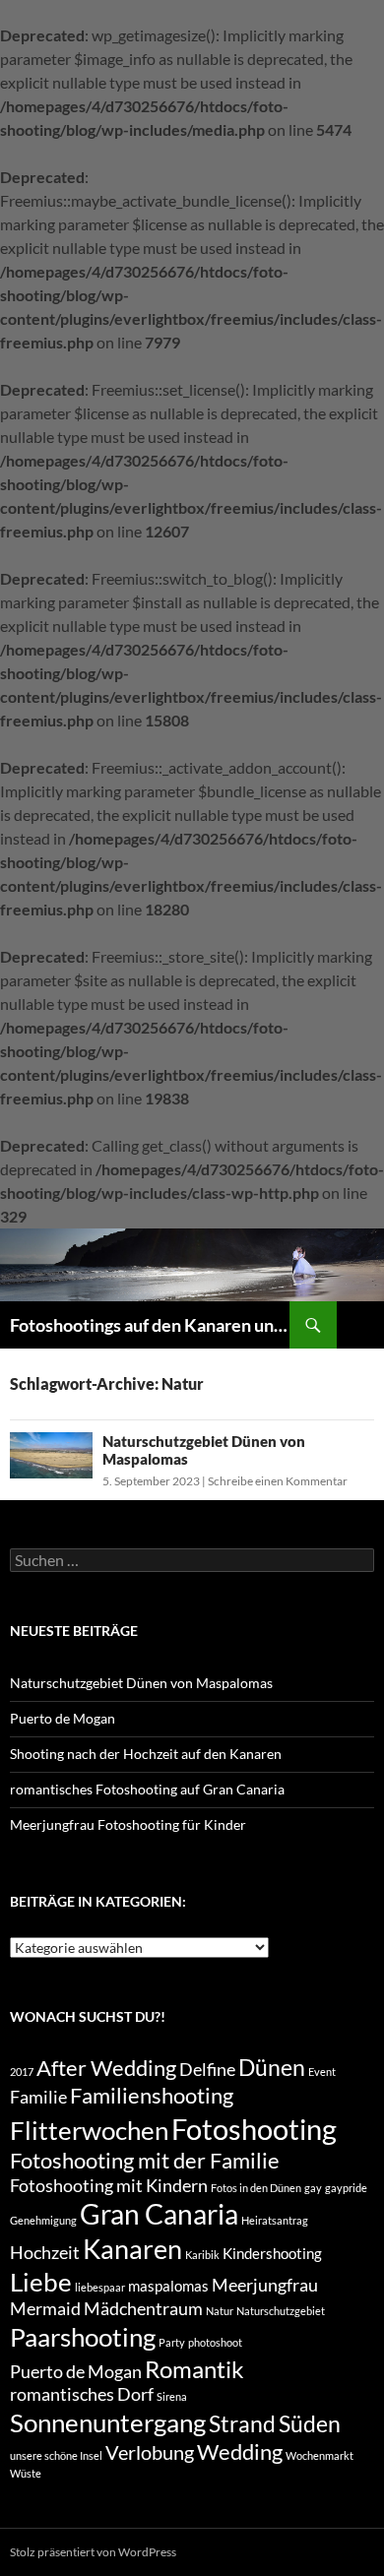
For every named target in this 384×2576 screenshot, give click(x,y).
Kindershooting (272, 2253)
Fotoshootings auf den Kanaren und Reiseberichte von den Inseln (150, 1325)
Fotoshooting (254, 2129)
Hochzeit (45, 2253)
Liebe (41, 2282)
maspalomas (168, 2286)
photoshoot (215, 2342)
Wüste (26, 2473)
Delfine (207, 2070)
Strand (242, 2423)
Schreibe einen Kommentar (278, 1481)
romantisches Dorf (82, 2394)
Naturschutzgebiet (281, 2311)
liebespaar (100, 2287)
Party (172, 2342)
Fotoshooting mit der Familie (145, 2161)
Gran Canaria (159, 2214)
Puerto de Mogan (63, 1718)
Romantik (194, 2369)
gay (313, 2188)
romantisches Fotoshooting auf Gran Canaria (147, 1789)
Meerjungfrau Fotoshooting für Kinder (128, 1824)
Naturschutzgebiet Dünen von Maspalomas (141, 1683)
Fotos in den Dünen (256, 2188)
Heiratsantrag (275, 2220)
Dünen (272, 2067)
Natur (220, 2311)
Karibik (202, 2255)
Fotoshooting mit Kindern (109, 2186)
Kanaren (132, 2249)
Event (322, 2072)
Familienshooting (152, 2096)
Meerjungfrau (265, 2285)
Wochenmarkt (320, 2455)
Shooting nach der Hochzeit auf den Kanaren (146, 1754)
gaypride (346, 2188)
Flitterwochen (89, 2130)
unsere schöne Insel (56, 2455)
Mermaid (45, 2309)
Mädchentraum (143, 2309)
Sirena (172, 2396)
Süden (310, 2423)
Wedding (240, 2452)
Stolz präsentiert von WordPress (93, 2552)
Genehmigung (43, 2220)
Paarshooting (83, 2337)
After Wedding (106, 2068)
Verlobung (150, 2452)
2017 (22, 2072)
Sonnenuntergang (108, 2422)
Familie (38, 2097)
